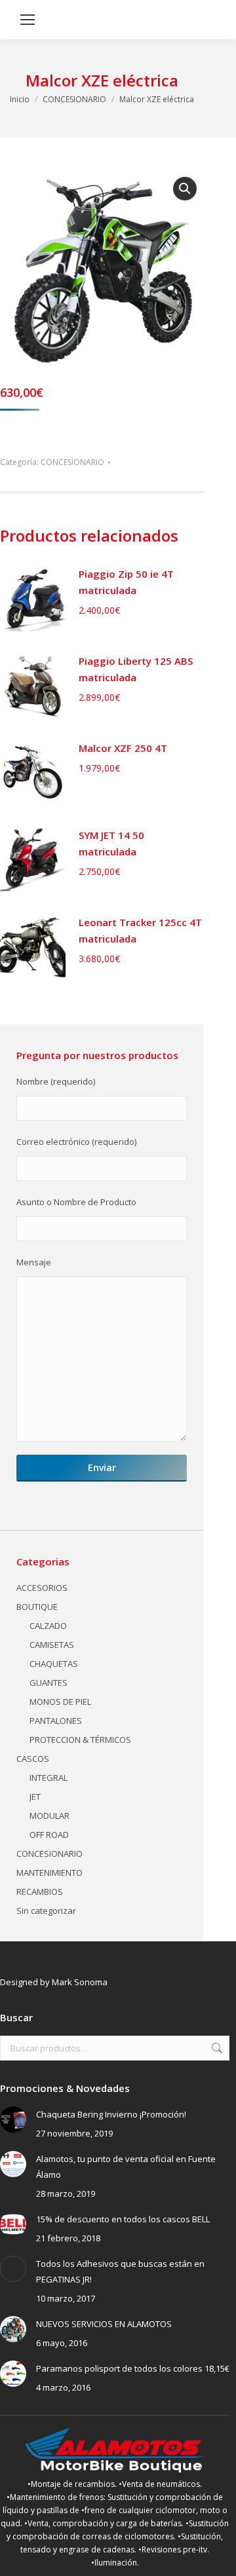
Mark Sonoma (80, 1982)
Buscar (216, 2048)
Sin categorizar (46, 1911)
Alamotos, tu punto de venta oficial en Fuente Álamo (126, 2167)
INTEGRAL (49, 1778)
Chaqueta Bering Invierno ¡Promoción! (111, 2114)
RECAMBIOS (40, 1892)
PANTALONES (56, 1721)
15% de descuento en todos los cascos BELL (123, 2219)
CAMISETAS (52, 1645)
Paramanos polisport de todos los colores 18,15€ (133, 2368)
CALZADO (48, 1626)
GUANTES (49, 1683)
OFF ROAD (49, 1835)
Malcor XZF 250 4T (123, 748)
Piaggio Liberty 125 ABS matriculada (136, 669)
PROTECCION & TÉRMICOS (80, 1740)
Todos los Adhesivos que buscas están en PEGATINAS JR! (120, 2271)
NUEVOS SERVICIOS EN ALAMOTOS (104, 2324)
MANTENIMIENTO (49, 1873)
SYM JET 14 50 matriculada (111, 843)
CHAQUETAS (54, 1664)
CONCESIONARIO (72, 462)
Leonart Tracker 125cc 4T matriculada (140, 930)
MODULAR (49, 1816)
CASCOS (33, 1759)
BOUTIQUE (37, 1607)
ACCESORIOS (42, 1588)
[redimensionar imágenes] (13, 2119)
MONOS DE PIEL (60, 1702)
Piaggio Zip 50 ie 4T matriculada (126, 582)
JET (35, 1797)
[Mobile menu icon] (28, 20)
